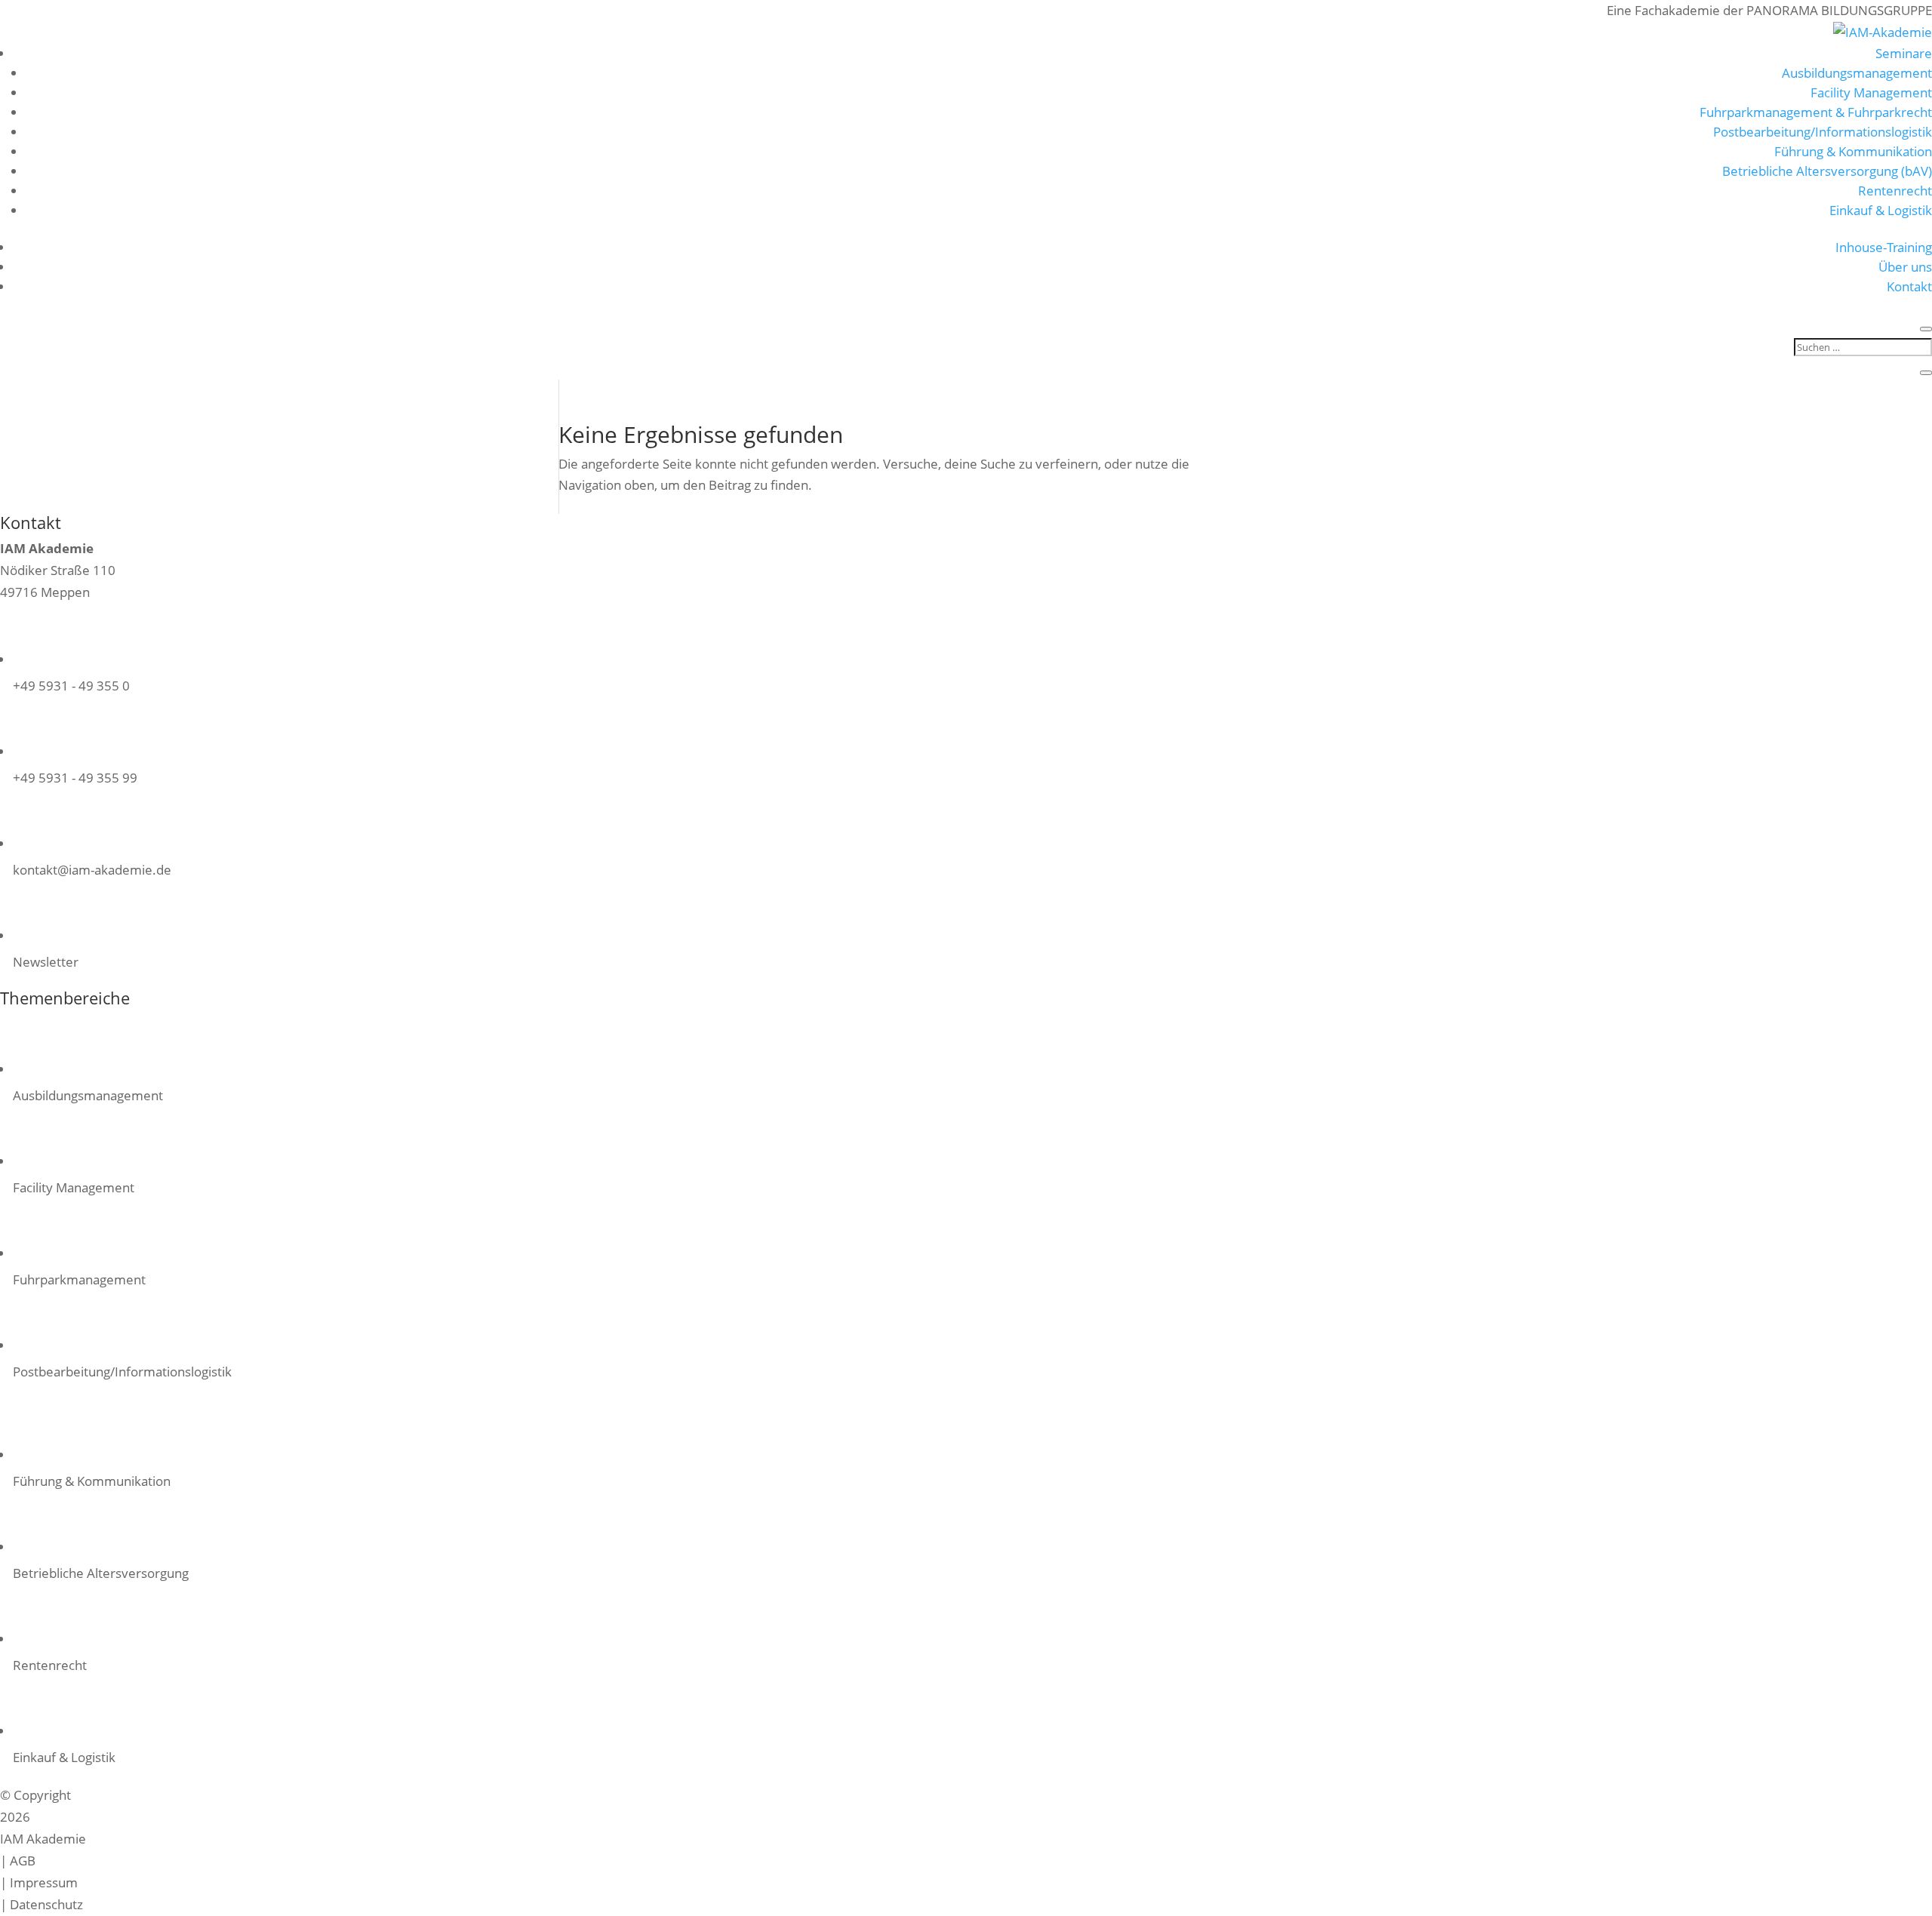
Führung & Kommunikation (1853, 151)
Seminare (1904, 53)
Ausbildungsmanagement (1857, 73)
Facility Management (1871, 92)
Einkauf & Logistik (1881, 210)
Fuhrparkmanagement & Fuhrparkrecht (1816, 112)
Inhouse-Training (1884, 247)
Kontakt (1909, 286)
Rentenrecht (1895, 191)
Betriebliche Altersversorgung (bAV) (1827, 171)
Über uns (1905, 267)
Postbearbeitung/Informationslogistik (1823, 132)
